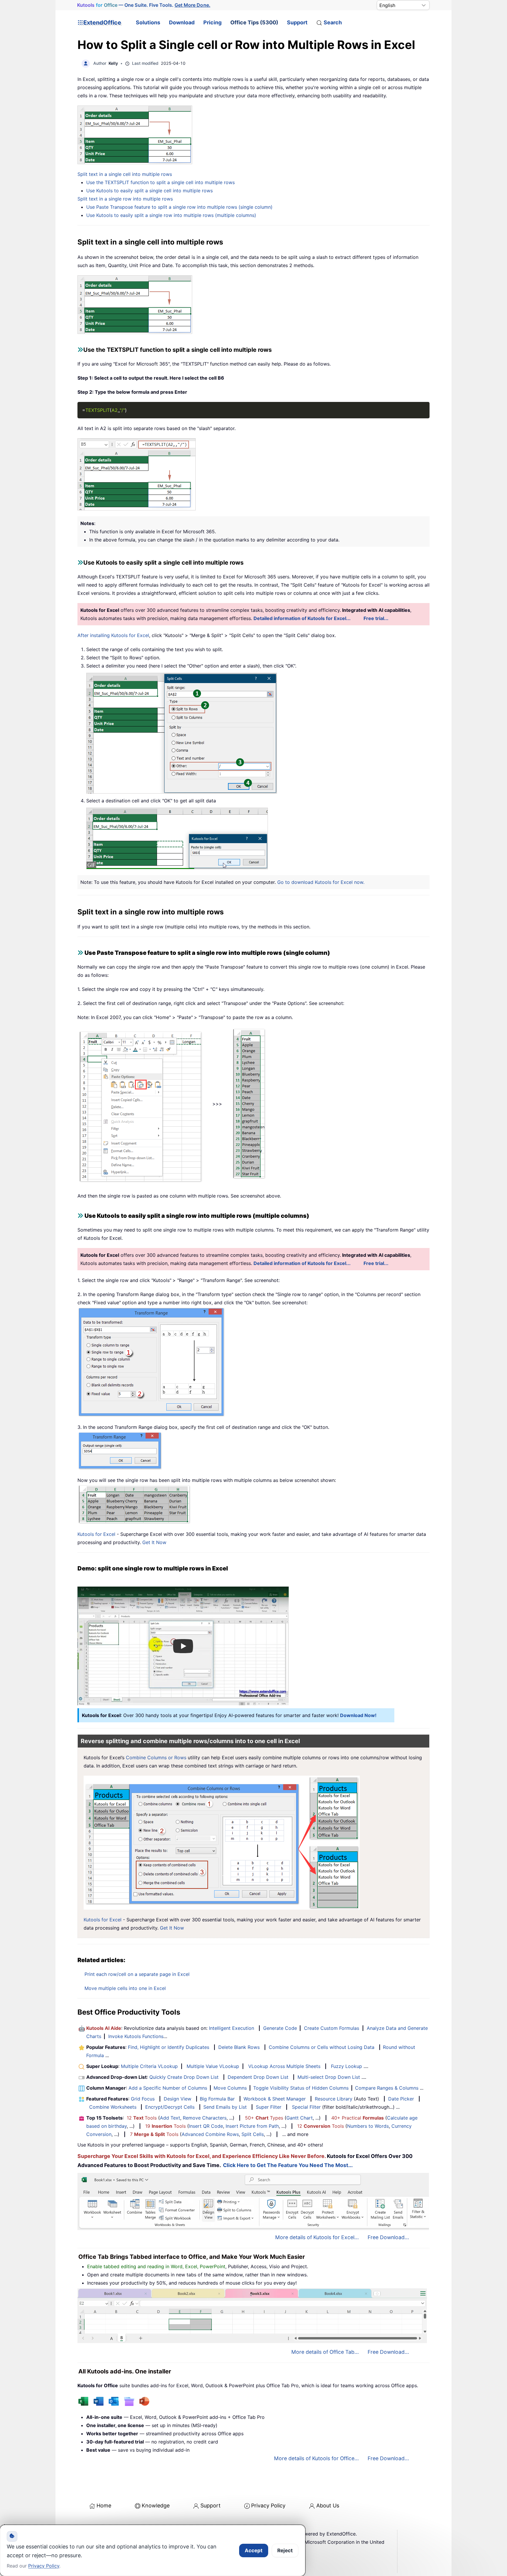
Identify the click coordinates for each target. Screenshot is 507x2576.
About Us (328, 2505)
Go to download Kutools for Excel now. (321, 882)
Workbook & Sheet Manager (275, 2099)
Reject (285, 2550)
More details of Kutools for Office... (316, 2458)
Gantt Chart (300, 2118)
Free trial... (376, 618)
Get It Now (154, 1542)
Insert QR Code (206, 2126)
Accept (254, 2550)
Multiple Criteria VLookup (149, 2066)
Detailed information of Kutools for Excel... (302, 618)
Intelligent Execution (231, 2028)
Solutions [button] (148, 22)
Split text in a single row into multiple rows (125, 199)
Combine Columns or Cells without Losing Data (322, 2047)
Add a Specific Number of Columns (168, 2088)
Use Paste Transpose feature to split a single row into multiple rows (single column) (179, 207)
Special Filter (306, 2107)
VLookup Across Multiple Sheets (284, 2066)
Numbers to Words (368, 2126)
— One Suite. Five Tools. (144, 5)
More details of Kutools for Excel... (317, 2237)
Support (297, 22)
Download (182, 22)
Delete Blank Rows (239, 2047)
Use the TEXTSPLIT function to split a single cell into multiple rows (160, 182)
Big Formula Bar (217, 2099)
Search (333, 22)
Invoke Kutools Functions (136, 2036)
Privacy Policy (268, 2505)
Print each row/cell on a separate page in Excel (137, 1974)
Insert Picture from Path (252, 2126)
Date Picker (401, 2099)
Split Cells (253, 2134)
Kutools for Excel (96, 1534)
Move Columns (230, 2088)
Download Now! (358, 1715)
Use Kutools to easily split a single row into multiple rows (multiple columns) (171, 215)
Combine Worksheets (113, 2107)
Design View (178, 2099)
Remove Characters (205, 2118)
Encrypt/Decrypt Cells (170, 2107)
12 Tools (142, 2118)
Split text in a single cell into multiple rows (125, 174)
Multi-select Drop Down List (329, 2077)
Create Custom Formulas (332, 2028)
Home (104, 2505)
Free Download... (388, 2237)
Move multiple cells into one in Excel (125, 1988)
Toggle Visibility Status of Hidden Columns (301, 2088)
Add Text (170, 2118)
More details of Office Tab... (325, 2352)
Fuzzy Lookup (347, 2066)
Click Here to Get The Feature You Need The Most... (288, 2165)
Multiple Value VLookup (213, 2066)
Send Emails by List (225, 2107)
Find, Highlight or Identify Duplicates (169, 2047)
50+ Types (264, 2118)
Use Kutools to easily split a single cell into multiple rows (149, 191)
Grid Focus (143, 2099)
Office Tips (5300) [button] (254, 22)
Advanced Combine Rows (210, 2134)
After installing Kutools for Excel (113, 635)
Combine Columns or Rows (156, 1757)
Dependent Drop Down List (258, 2077)
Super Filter (269, 2107)
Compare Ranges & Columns (387, 2088)
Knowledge (156, 2505)
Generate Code (280, 2028)
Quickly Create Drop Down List (184, 2077)
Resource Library (334, 2099)
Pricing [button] (212, 22)
